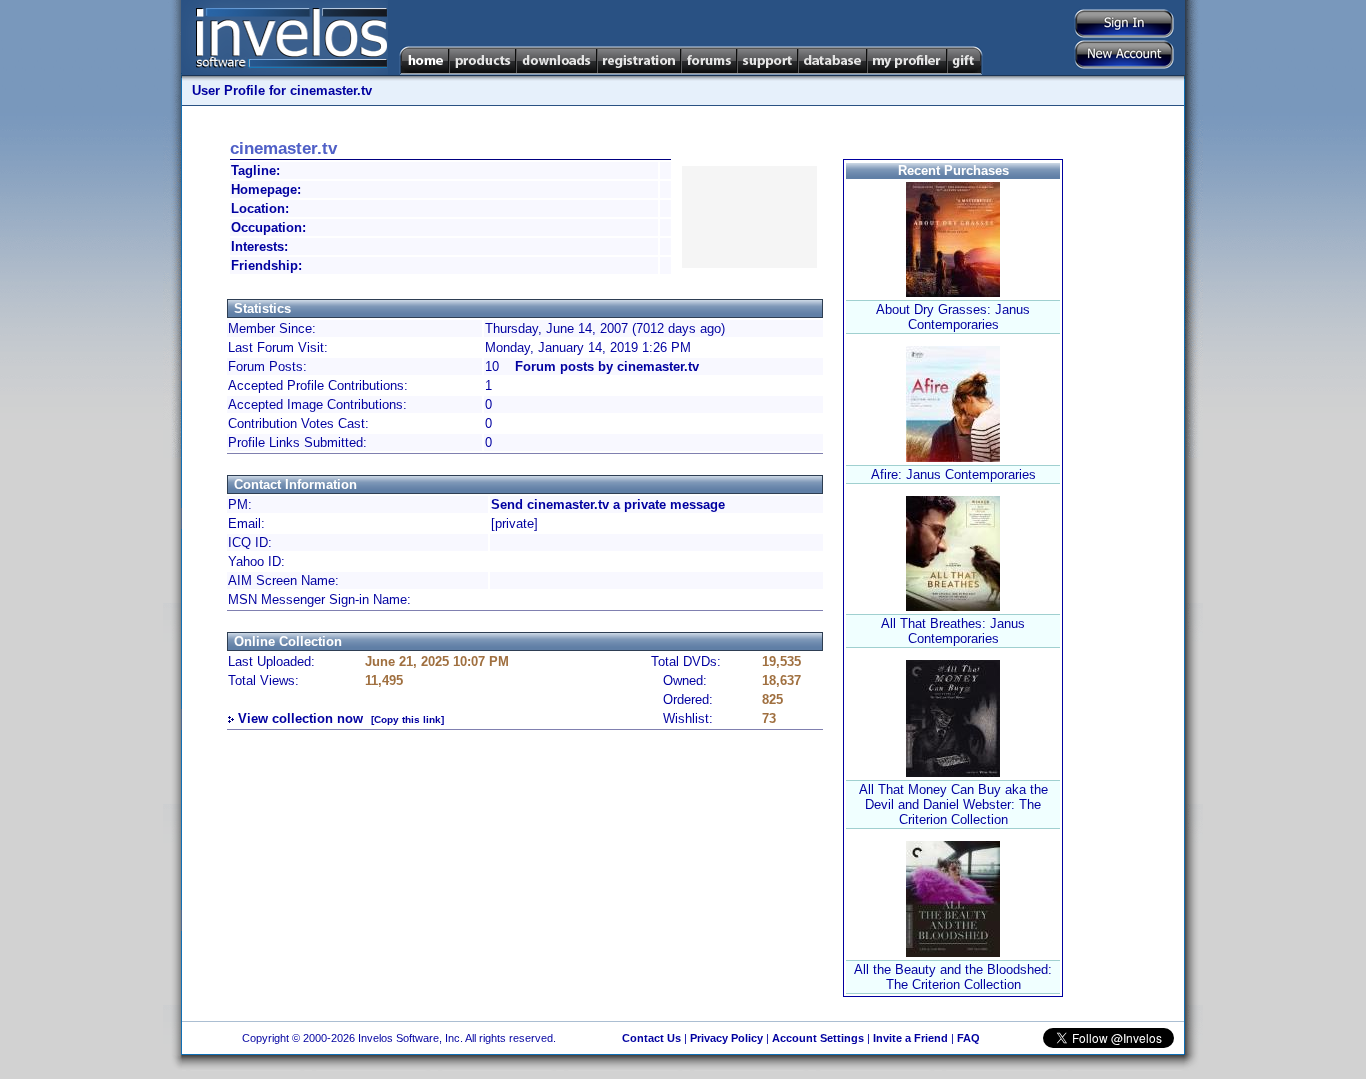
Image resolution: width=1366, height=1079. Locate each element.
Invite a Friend (910, 1038)
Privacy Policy (726, 1038)
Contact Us (651, 1038)
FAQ (968, 1038)
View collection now (300, 718)
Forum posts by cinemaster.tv (607, 366)
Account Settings (818, 1038)
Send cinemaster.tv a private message (608, 504)
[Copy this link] (407, 719)
